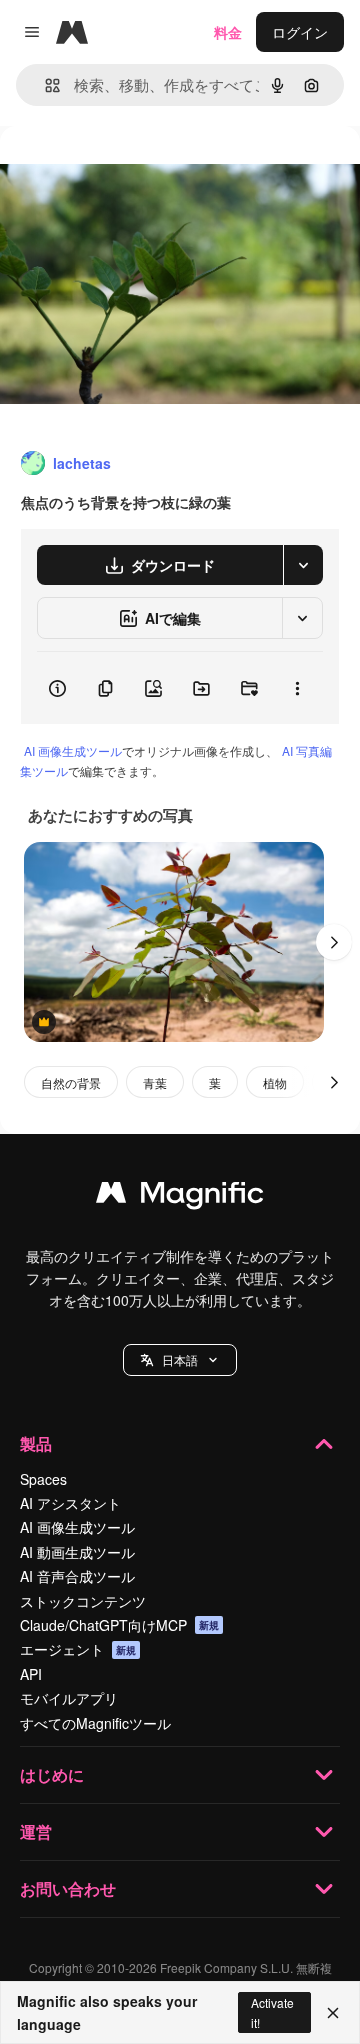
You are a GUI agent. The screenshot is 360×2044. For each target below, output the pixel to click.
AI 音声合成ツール (77, 1576)
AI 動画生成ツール (77, 1552)
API (31, 1674)
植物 (275, 1082)
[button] (180, 1360)
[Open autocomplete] (44, 85)
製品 (36, 1443)
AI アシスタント (70, 1503)
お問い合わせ (68, 1888)
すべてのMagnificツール (95, 1723)
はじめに (52, 1774)
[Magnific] (180, 1197)
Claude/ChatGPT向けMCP (119, 1625)
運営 (36, 1831)
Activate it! (272, 2012)
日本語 (180, 1359)
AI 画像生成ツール (73, 750)
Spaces (43, 1479)
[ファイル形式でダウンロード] (303, 565)
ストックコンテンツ (83, 1601)
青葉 (155, 1082)
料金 (228, 32)
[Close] (333, 2013)
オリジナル (137, 171)
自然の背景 (71, 1082)
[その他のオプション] (297, 688)
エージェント (78, 1649)
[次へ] (334, 942)
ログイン (300, 32)
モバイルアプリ (69, 1698)
